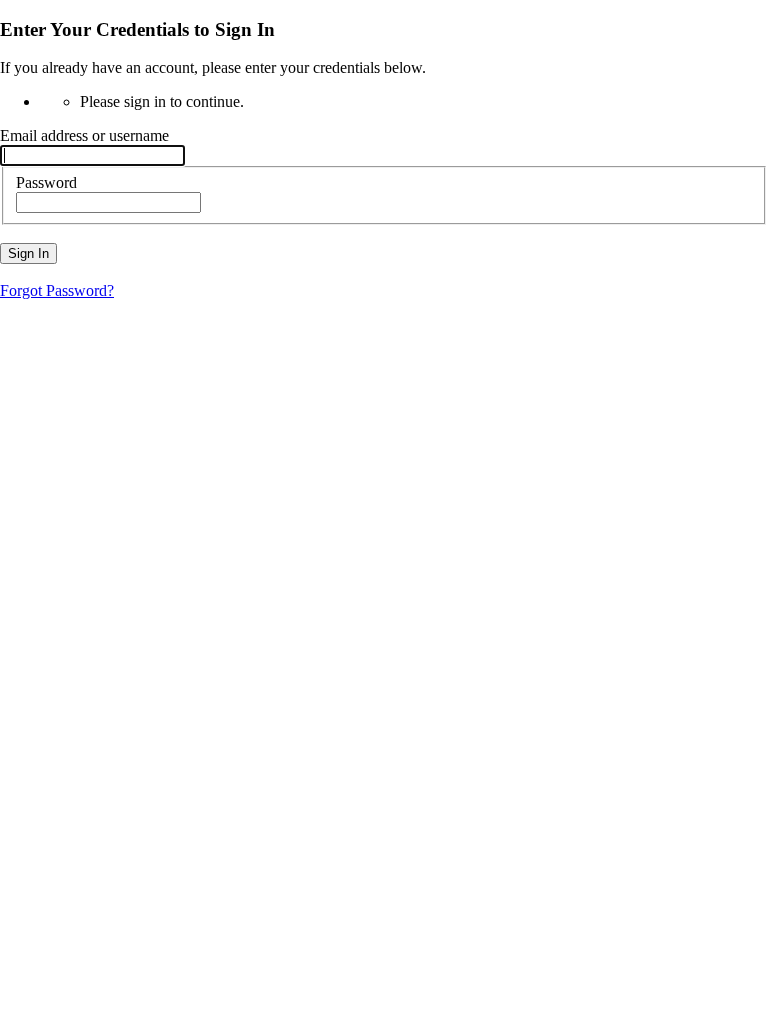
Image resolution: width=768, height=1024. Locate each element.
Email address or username (84, 135)
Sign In (28, 253)
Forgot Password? (57, 290)
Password (46, 182)
